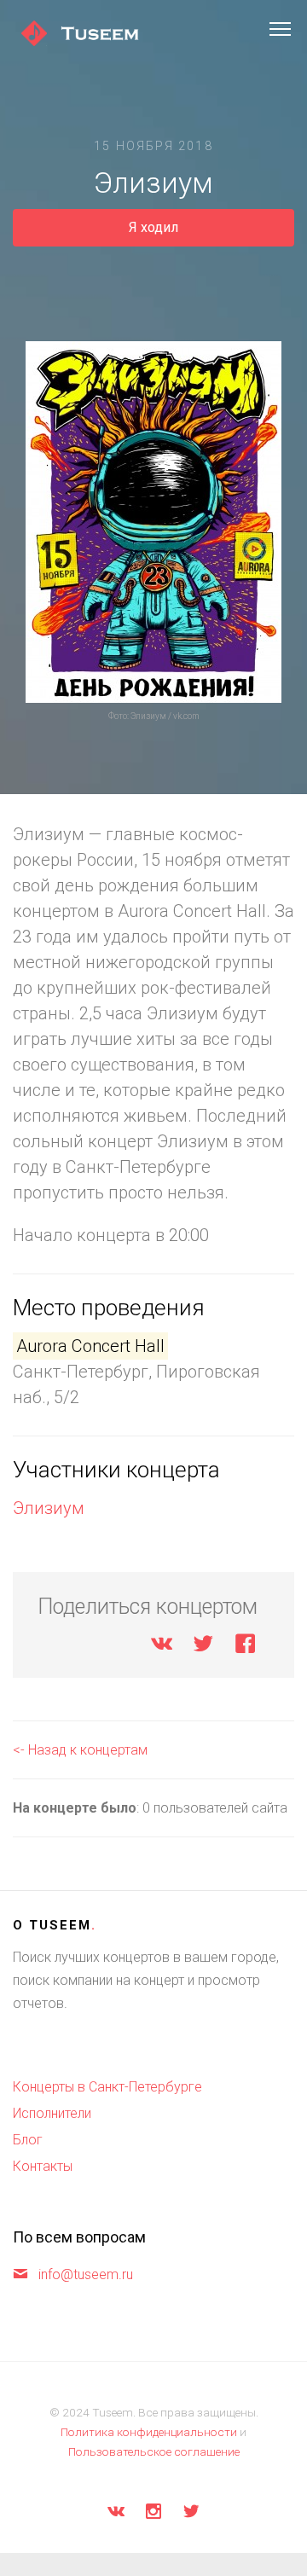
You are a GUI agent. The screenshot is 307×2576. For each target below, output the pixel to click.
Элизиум (49, 1508)
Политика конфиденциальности (149, 2432)
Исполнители (52, 2113)
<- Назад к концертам (80, 1750)
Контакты (43, 2166)
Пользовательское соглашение (154, 2451)
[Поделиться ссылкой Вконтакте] (162, 1647)
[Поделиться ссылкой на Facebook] (245, 1647)
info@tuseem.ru (86, 2274)
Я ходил (153, 227)
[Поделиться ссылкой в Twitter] (203, 1647)
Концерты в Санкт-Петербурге (107, 2087)
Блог (28, 2140)
